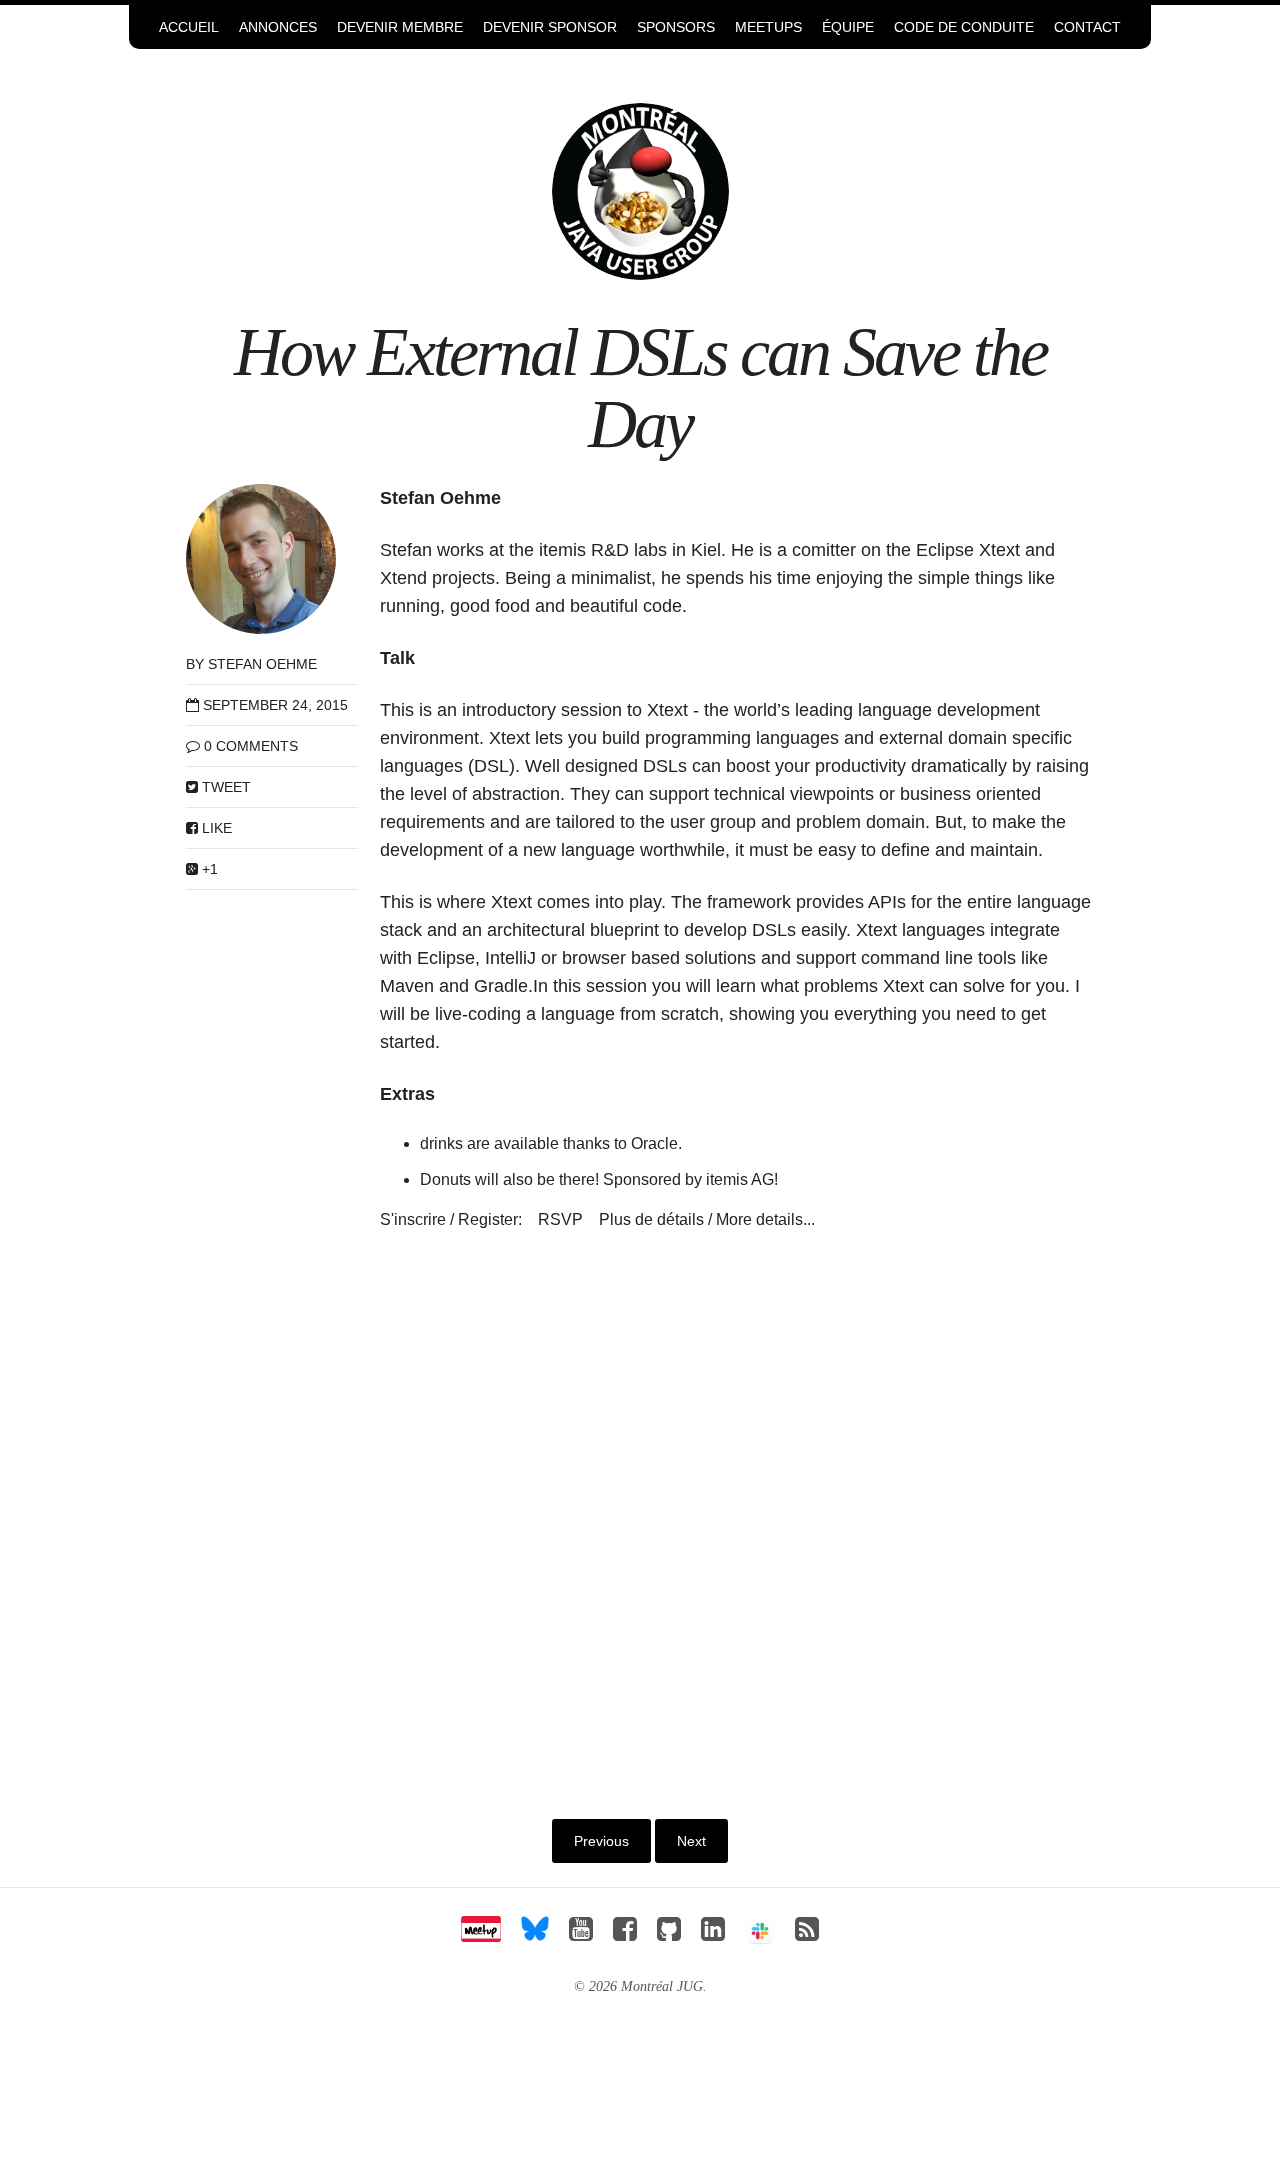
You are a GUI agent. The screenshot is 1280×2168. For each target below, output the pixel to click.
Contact (1087, 27)
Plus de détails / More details (701, 1219)
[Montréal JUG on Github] (669, 1934)
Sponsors (676, 27)
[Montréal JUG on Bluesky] (535, 1934)
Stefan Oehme (262, 664)
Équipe (848, 27)
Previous (601, 1841)
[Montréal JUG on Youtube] (581, 1934)
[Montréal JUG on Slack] (760, 1934)
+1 (208, 869)
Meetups (768, 27)
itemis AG (740, 1179)
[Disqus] (737, 1514)
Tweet (224, 787)
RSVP (560, 1219)
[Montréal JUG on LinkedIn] (713, 1934)
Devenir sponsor (550, 27)
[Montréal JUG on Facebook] (625, 1934)
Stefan (406, 550)
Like (215, 828)
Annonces (278, 27)
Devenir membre (400, 27)
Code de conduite (964, 27)
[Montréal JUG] (640, 190)
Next (691, 1841)
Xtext (667, 710)
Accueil (189, 27)
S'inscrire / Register (449, 1219)
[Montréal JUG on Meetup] (481, 1934)
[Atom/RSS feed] (807, 1934)
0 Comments (251, 746)
